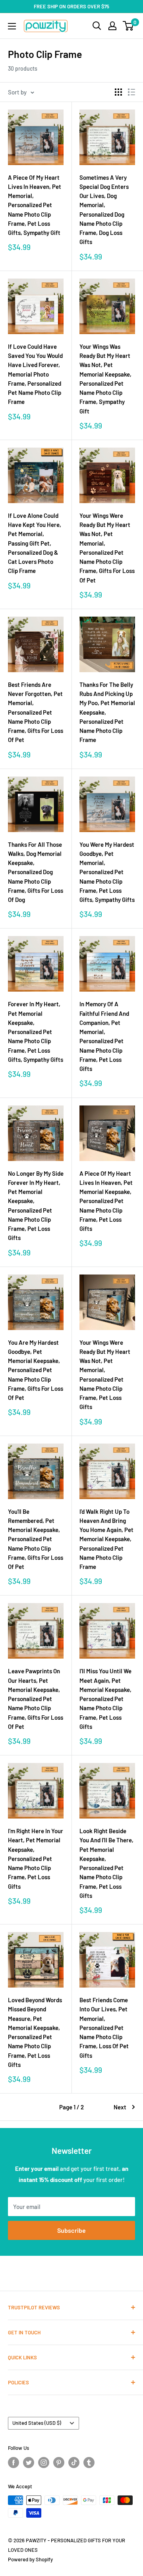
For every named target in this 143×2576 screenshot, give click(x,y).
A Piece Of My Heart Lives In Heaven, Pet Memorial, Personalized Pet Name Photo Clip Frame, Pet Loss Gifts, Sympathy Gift (35, 205)
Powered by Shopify (30, 2559)
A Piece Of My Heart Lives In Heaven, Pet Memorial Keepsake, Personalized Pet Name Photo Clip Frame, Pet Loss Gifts (106, 1201)
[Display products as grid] (118, 92)
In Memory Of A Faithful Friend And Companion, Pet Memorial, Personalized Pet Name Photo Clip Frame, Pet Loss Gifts (104, 1036)
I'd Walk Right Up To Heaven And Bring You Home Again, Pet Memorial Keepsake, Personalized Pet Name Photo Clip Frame (106, 1539)
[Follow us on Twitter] (29, 2463)
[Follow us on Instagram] (44, 2463)
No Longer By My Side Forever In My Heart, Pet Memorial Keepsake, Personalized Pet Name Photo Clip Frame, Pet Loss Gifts (36, 1206)
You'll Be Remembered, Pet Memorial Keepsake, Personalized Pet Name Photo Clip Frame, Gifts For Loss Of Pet (36, 1539)
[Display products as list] (131, 92)
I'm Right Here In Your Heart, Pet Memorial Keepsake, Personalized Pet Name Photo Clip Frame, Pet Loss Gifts (36, 1859)
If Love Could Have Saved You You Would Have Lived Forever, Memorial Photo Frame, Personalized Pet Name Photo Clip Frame (35, 374)
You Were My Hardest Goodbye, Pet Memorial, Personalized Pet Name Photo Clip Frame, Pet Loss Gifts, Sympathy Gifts (107, 872)
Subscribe (71, 2230)
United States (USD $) (37, 2423)
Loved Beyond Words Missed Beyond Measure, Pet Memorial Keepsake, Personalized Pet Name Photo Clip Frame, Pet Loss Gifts (35, 2032)
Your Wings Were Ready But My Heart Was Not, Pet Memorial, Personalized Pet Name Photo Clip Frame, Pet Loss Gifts (105, 1375)
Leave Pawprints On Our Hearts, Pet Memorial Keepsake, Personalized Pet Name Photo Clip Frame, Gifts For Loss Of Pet (36, 1699)
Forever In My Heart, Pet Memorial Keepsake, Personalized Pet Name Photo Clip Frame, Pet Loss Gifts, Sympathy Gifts (36, 1032)
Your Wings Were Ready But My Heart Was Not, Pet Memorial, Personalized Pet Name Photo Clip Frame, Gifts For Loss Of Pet (107, 548)
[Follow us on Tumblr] (89, 2463)
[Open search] (97, 26)
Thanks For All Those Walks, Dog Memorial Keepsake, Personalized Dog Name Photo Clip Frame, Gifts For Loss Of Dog (36, 872)
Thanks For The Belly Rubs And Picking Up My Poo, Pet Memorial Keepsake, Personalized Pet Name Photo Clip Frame (107, 712)
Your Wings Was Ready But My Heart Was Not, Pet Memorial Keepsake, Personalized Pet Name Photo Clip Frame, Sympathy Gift (105, 379)
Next (120, 2107)
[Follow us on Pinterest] (59, 2463)
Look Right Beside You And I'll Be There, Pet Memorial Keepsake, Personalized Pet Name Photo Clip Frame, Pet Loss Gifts (106, 1863)
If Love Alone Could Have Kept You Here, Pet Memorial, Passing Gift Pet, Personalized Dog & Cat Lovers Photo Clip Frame (35, 543)
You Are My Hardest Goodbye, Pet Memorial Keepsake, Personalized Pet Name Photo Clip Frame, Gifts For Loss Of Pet (36, 1370)
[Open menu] (12, 26)
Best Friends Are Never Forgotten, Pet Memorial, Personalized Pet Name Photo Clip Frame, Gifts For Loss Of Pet (36, 712)
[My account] (112, 26)
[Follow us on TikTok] (74, 2463)
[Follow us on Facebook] (14, 2463)
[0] (129, 26)
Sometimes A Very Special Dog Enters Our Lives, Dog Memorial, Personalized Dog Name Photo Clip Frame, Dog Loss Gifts (104, 210)
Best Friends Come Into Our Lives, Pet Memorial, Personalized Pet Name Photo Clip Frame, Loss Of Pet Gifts (104, 2028)
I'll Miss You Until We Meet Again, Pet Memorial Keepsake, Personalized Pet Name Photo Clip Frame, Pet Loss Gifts (105, 1699)
